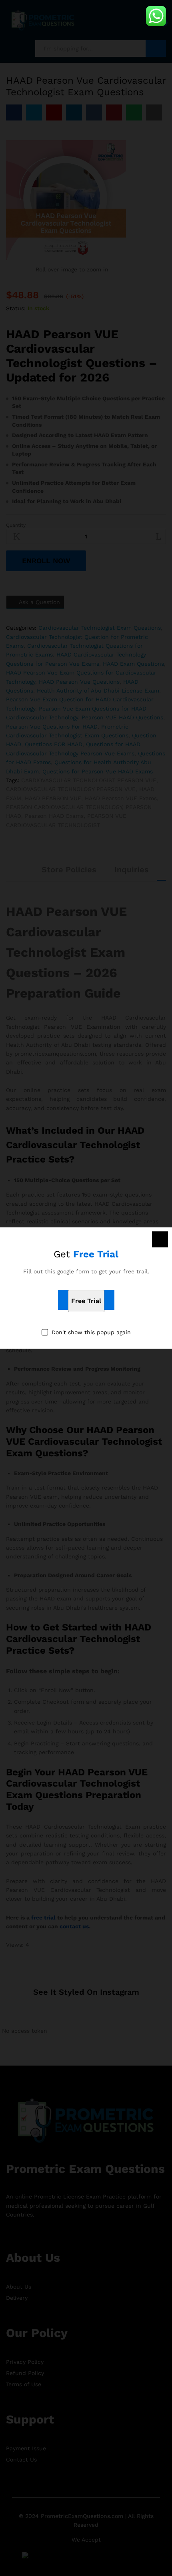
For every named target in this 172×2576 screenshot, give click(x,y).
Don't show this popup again (91, 1332)
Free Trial (86, 1301)
